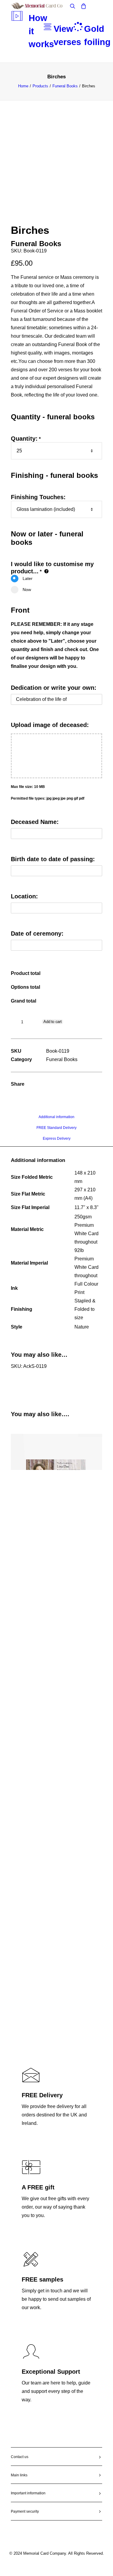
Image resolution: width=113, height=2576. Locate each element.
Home (23, 86)
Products (40, 86)
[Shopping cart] (81, 6)
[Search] (70, 6)
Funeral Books (65, 86)
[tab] (56, 1119)
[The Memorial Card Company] (44, 6)
